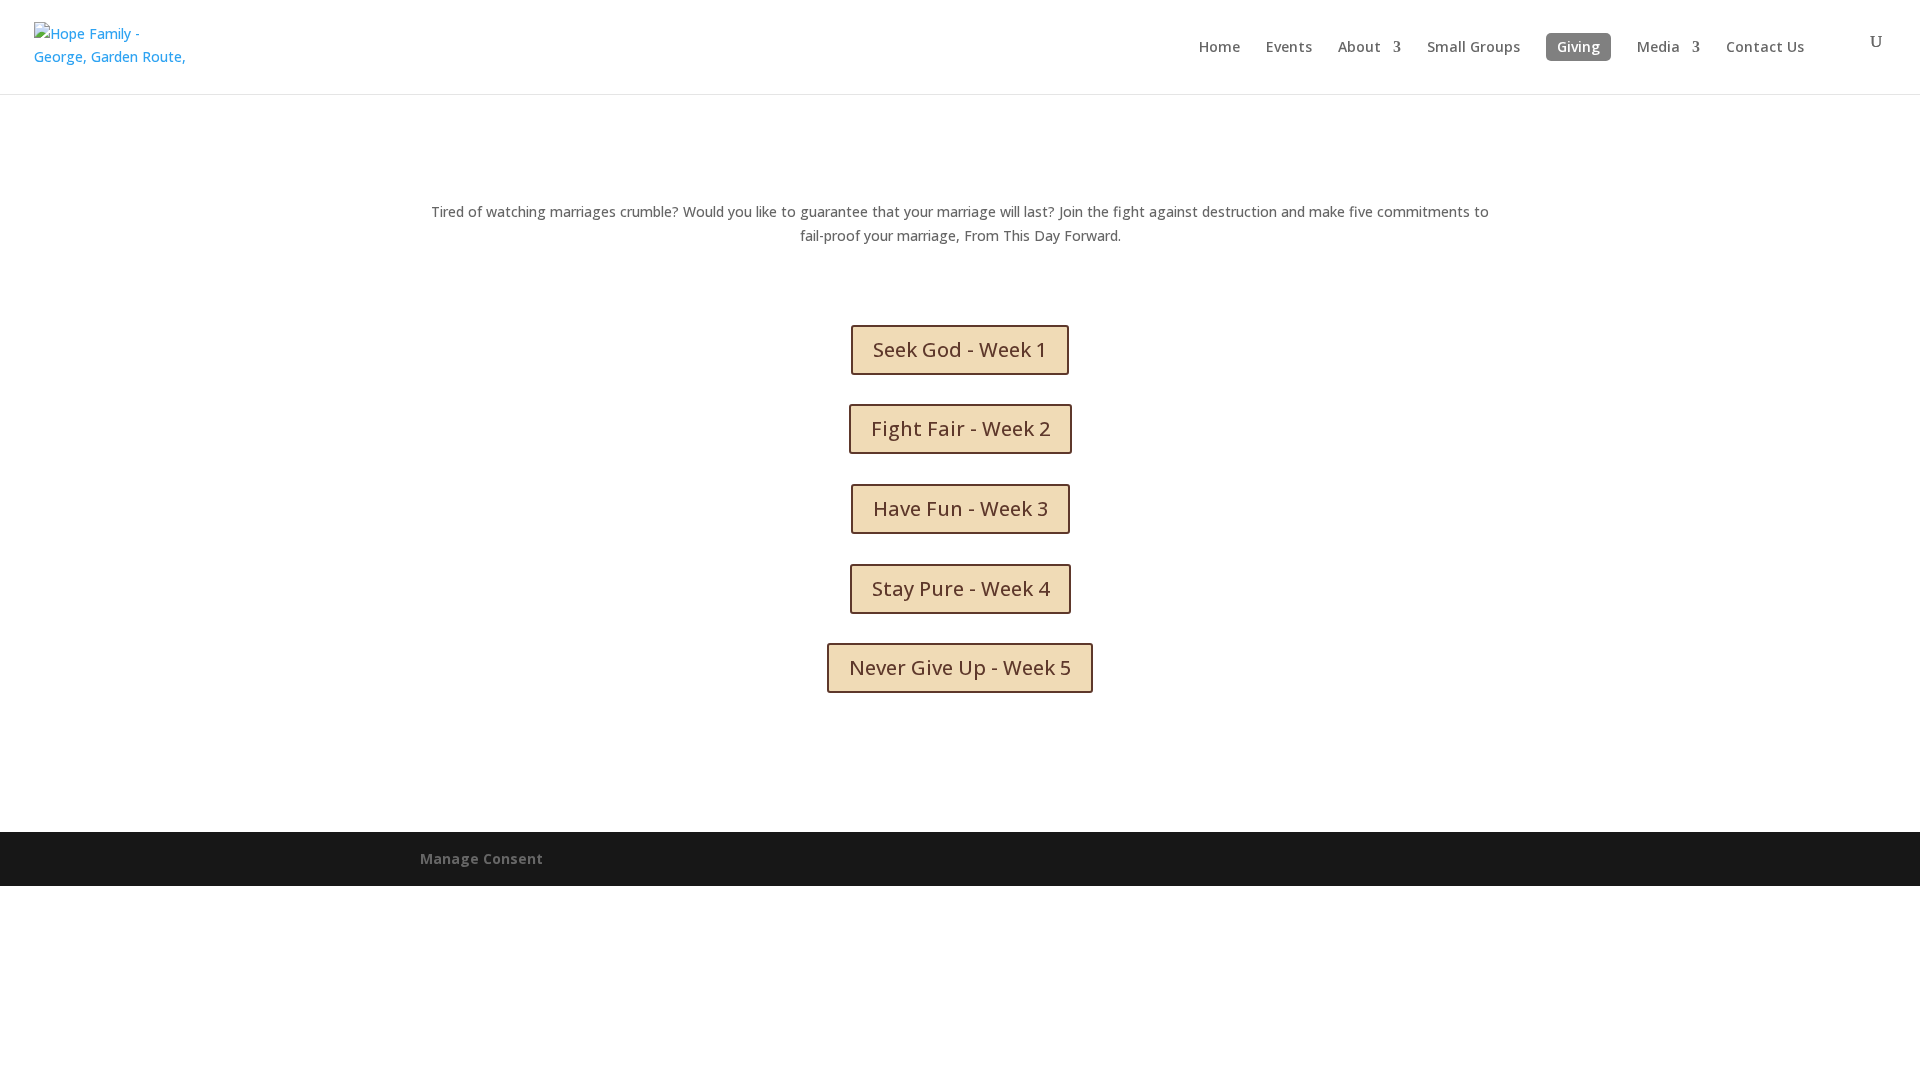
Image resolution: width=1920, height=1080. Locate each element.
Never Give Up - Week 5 (960, 667)
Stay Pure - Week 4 (960, 588)
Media (1658, 48)
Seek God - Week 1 (960, 349)
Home (1219, 48)
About (1359, 48)
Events (1289, 48)
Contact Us (1765, 48)
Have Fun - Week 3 (960, 508)
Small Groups (1473, 48)
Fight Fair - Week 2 (960, 428)
